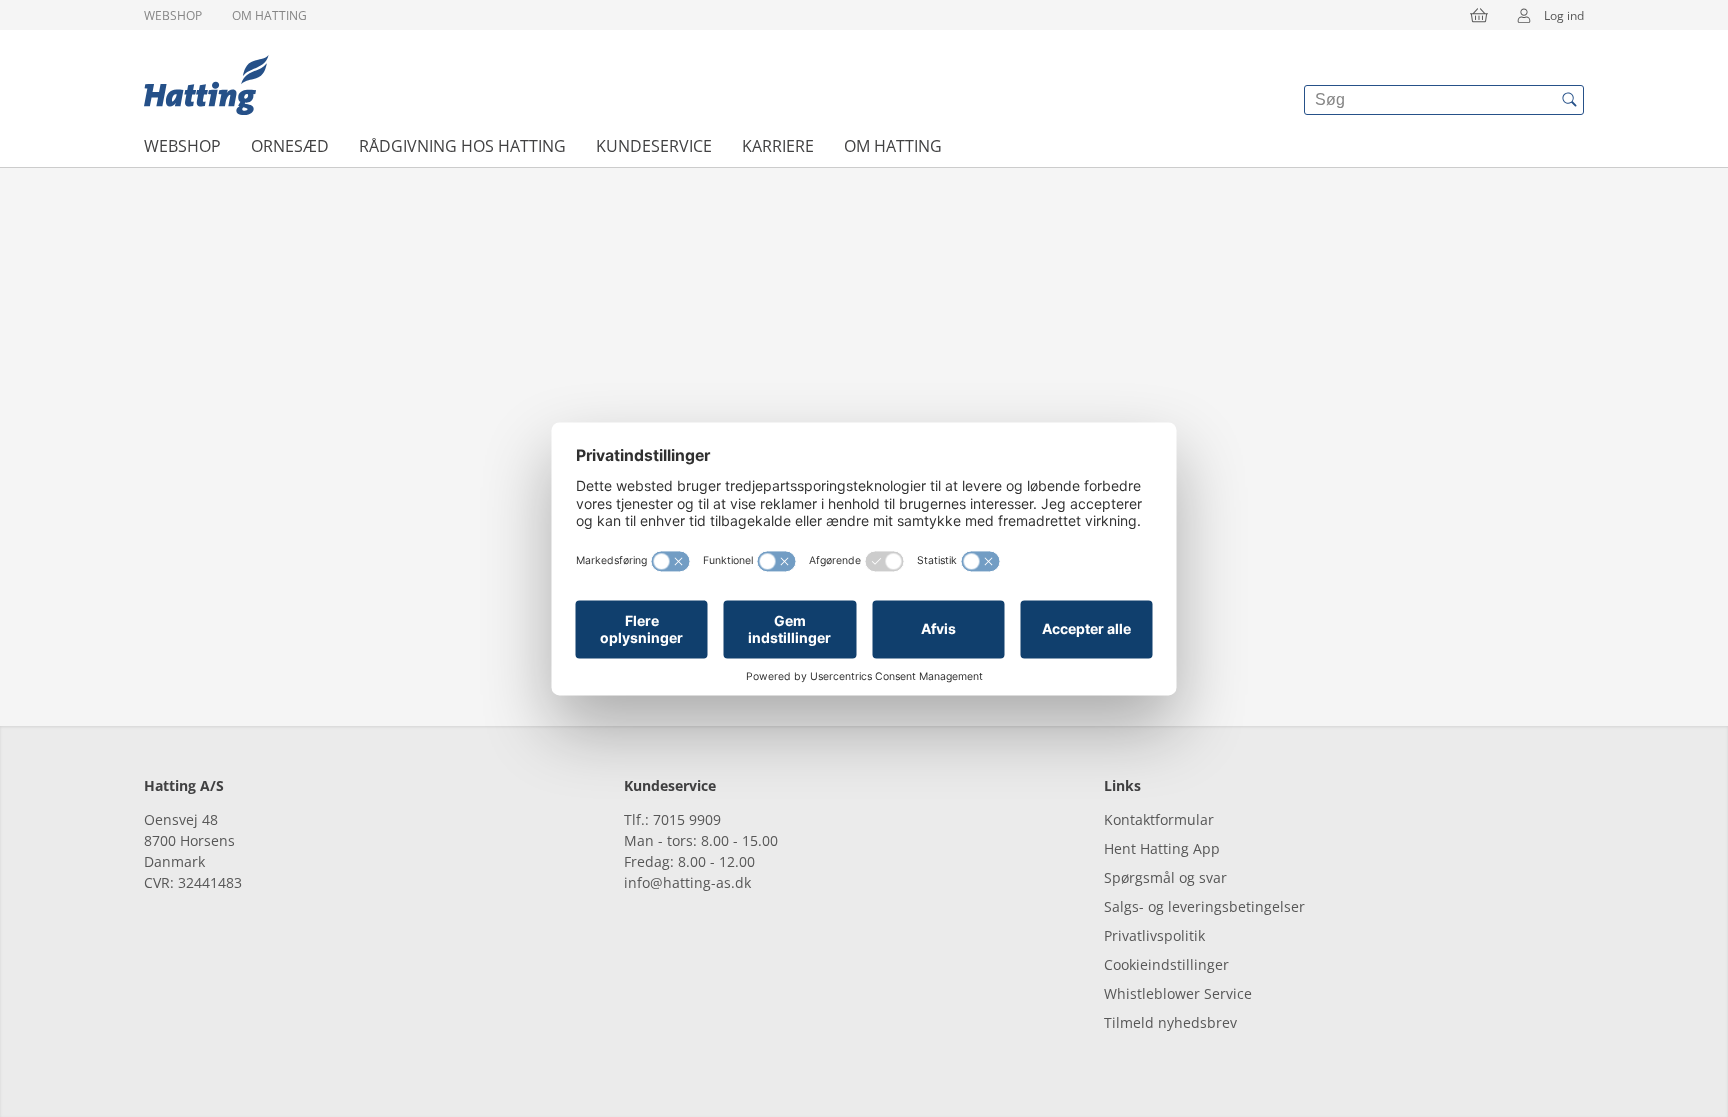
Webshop (173, 15)
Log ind (1564, 15)
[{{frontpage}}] (206, 85)
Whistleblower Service (1178, 993)
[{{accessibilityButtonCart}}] (1479, 15)
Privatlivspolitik (1154, 935)
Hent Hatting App (1162, 848)
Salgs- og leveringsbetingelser (1204, 906)
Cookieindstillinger (1166, 964)
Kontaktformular (1159, 819)
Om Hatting (269, 15)
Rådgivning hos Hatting (462, 146)
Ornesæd (290, 146)
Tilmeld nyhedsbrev (1170, 1022)
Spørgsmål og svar (1165, 877)
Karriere (778, 146)
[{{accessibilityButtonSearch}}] (1569, 100)
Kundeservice (654, 146)
